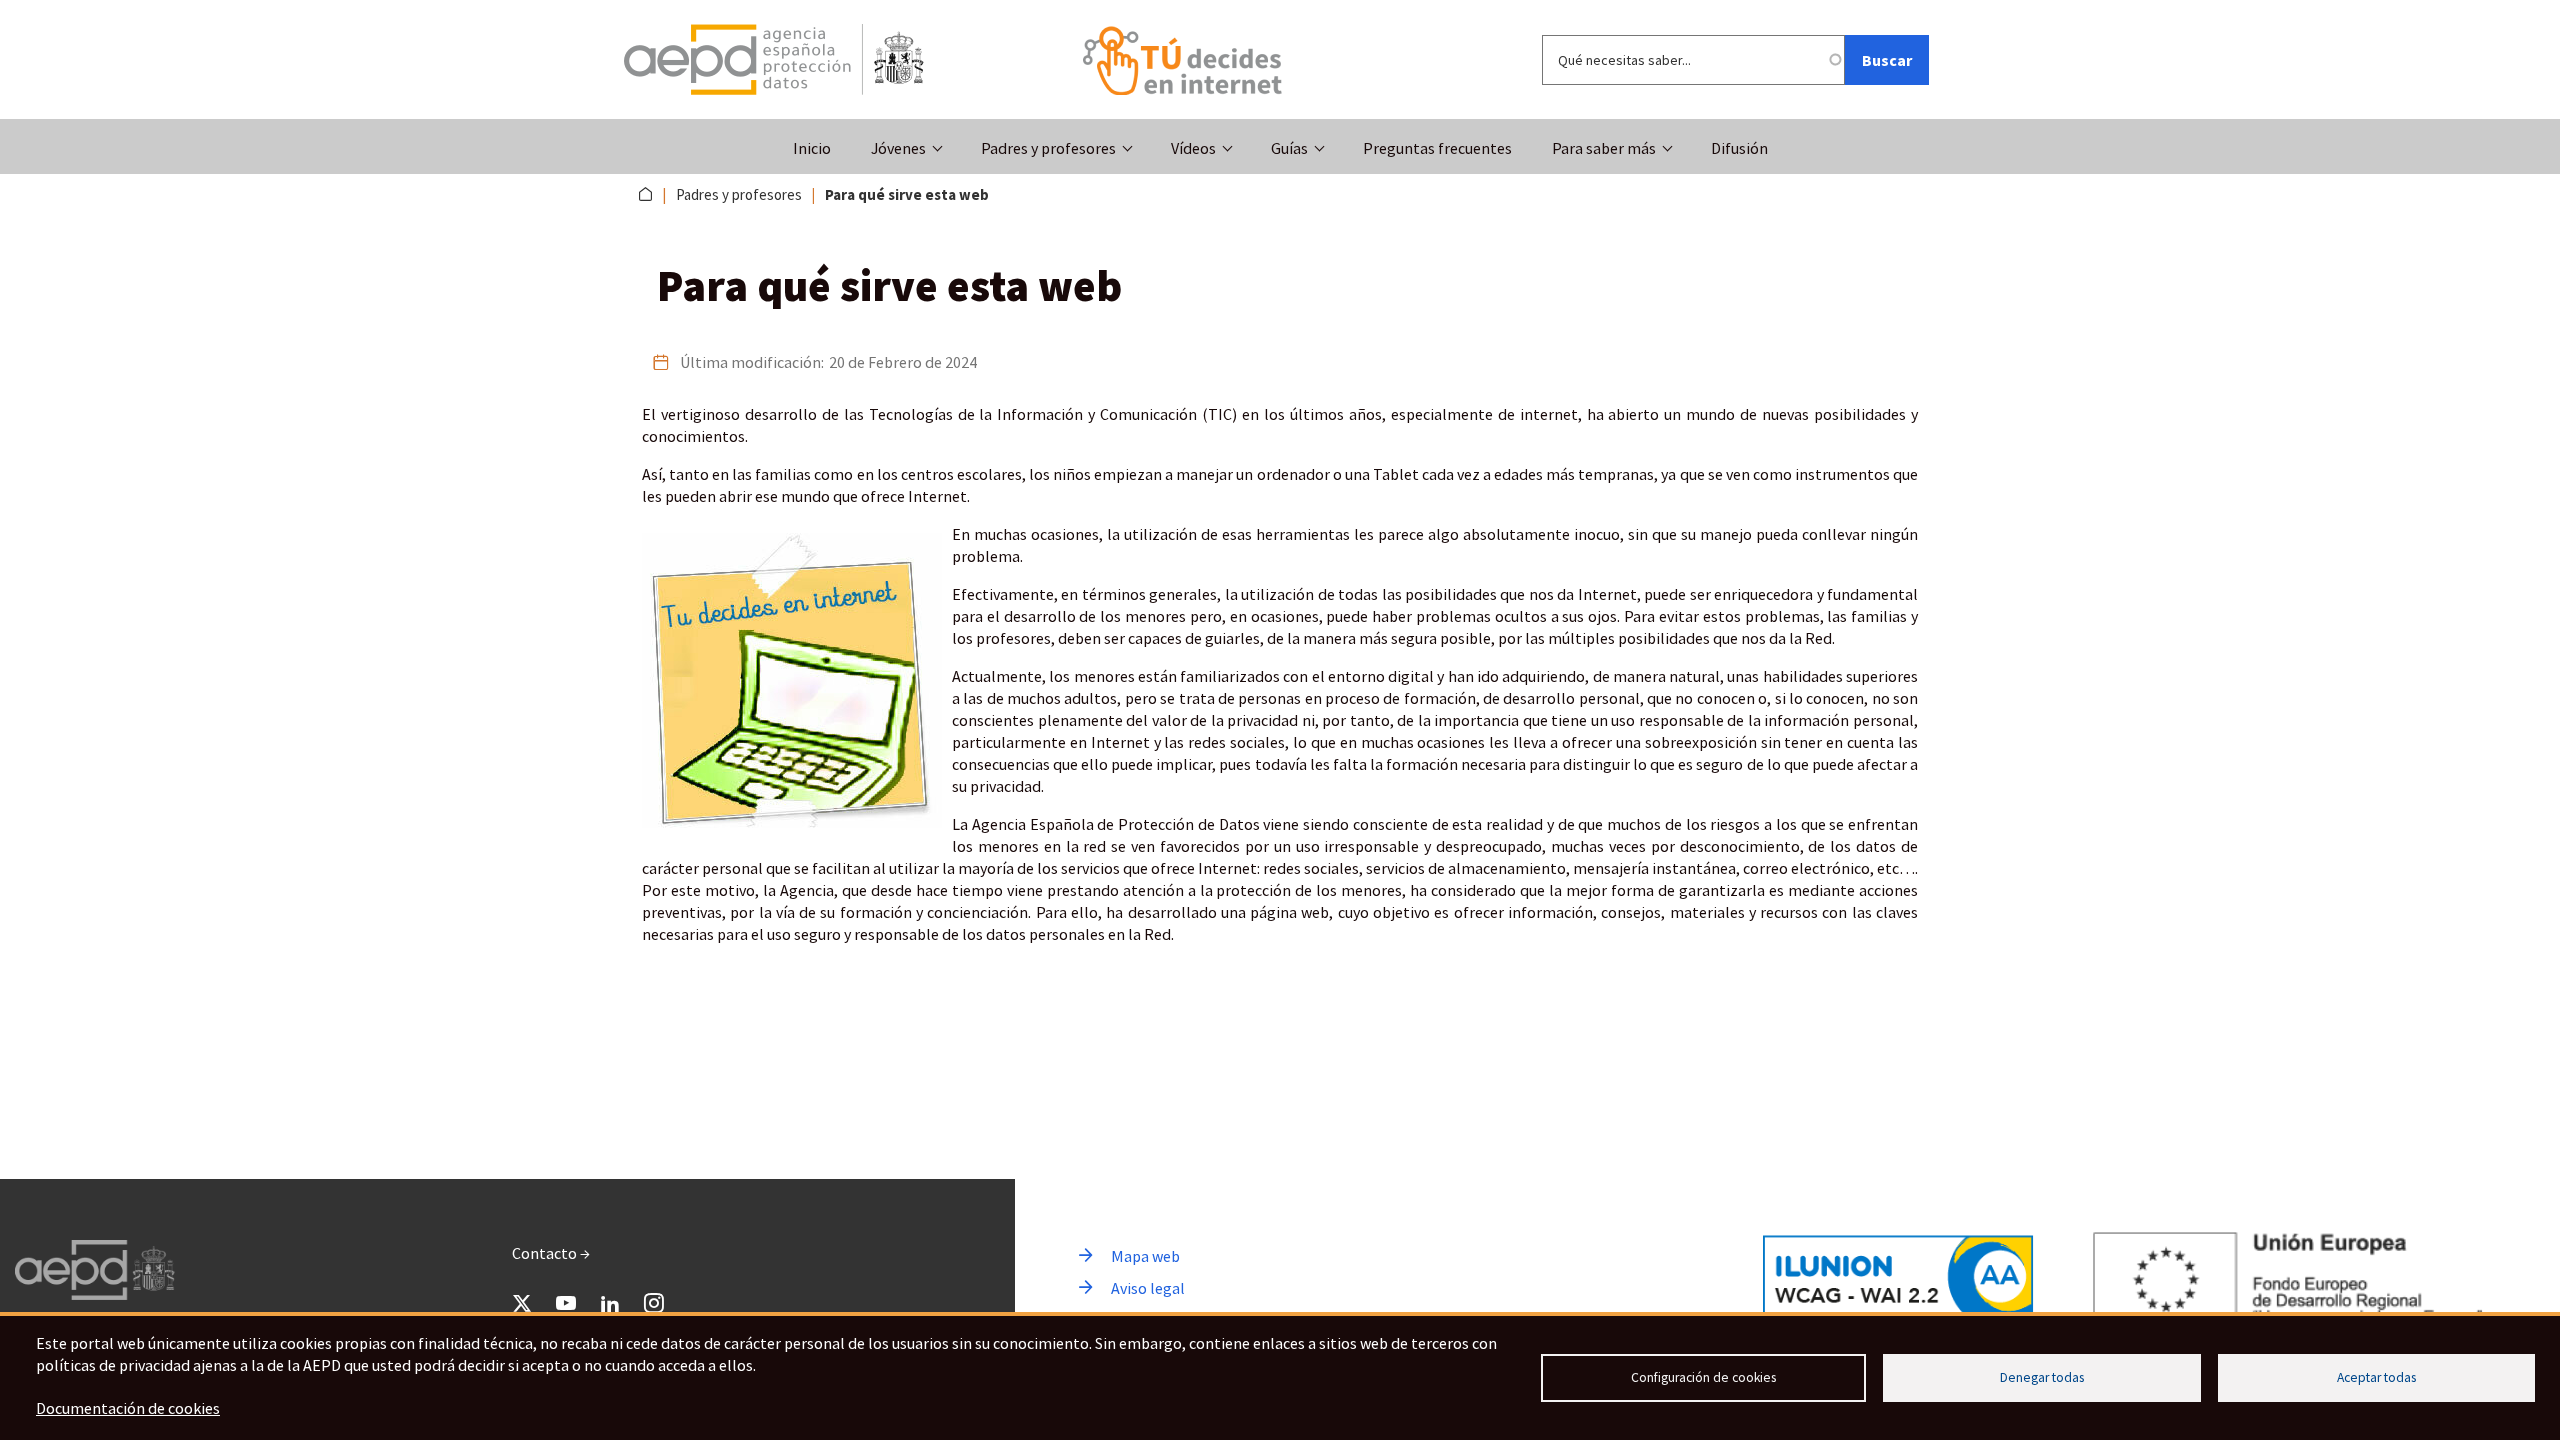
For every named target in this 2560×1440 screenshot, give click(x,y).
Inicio (812, 148)
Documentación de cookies (128, 1408)
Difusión (1739, 148)
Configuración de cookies (1703, 1377)
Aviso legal (1148, 1288)
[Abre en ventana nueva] (774, 59)
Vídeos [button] (1193, 148)
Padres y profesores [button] (1048, 148)
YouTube (566, 1303)
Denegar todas (2042, 1377)
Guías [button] (1289, 148)
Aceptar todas (2376, 1377)
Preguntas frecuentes (1437, 148)
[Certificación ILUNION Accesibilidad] (1898, 1277)
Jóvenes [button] (898, 148)
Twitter (522, 1303)
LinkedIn (610, 1303)
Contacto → (551, 1253)
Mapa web (1145, 1256)
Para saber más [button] (1604, 148)
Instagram (654, 1303)
